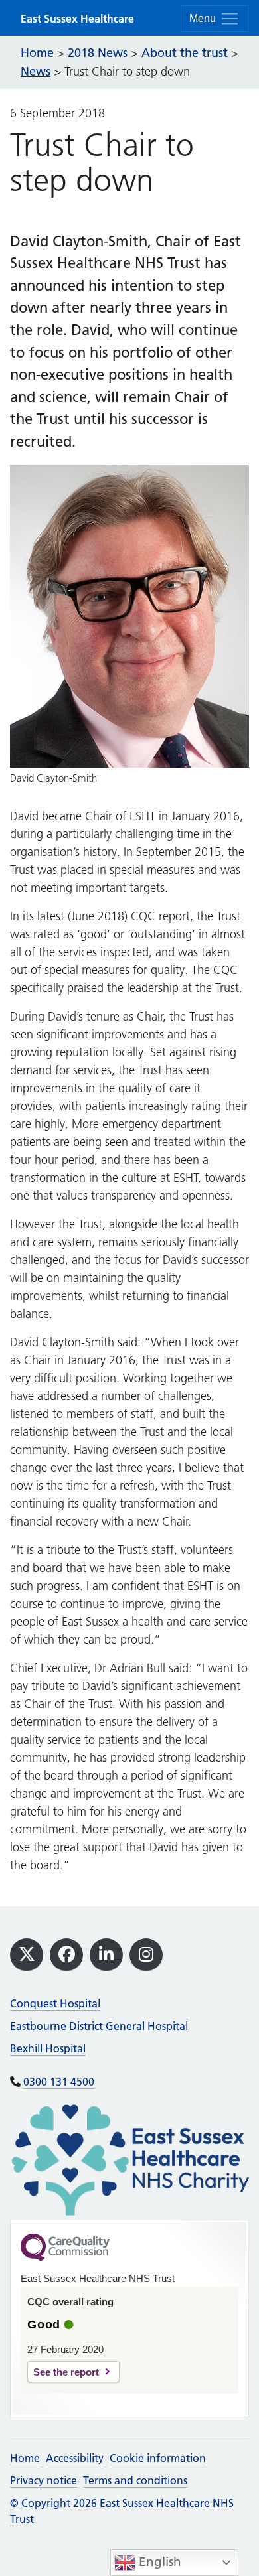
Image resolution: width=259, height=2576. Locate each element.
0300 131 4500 (59, 2082)
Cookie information (158, 2458)
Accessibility (75, 2458)
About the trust (185, 53)
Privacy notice (43, 2480)
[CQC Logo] (65, 2258)
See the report (66, 2372)
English (158, 2562)
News (36, 71)
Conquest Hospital (55, 2003)
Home (25, 2458)
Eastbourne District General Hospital (99, 2026)
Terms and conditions (135, 2480)
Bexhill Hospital (48, 2048)
